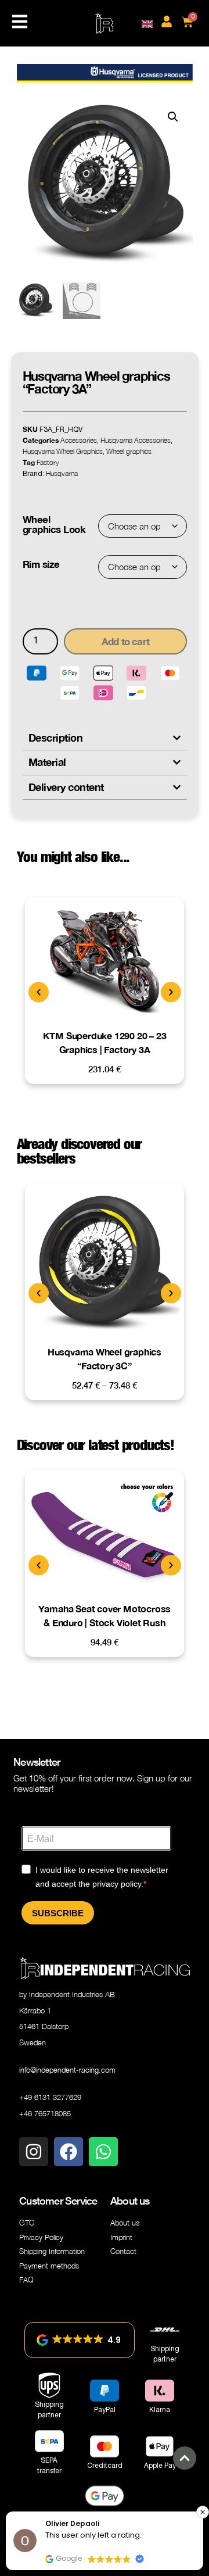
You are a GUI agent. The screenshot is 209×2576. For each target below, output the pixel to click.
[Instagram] (34, 2152)
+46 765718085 (45, 2113)
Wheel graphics (129, 451)
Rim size (41, 564)
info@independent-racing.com (67, 2070)
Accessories (79, 440)
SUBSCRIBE (58, 1913)
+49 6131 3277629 (50, 2097)
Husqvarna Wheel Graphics (63, 451)
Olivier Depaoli (72, 2523)
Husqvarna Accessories (136, 440)
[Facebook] (69, 2152)
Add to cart (125, 641)
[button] (173, 117)
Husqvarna (62, 473)
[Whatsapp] (103, 2152)
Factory (48, 462)
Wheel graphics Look (54, 524)
